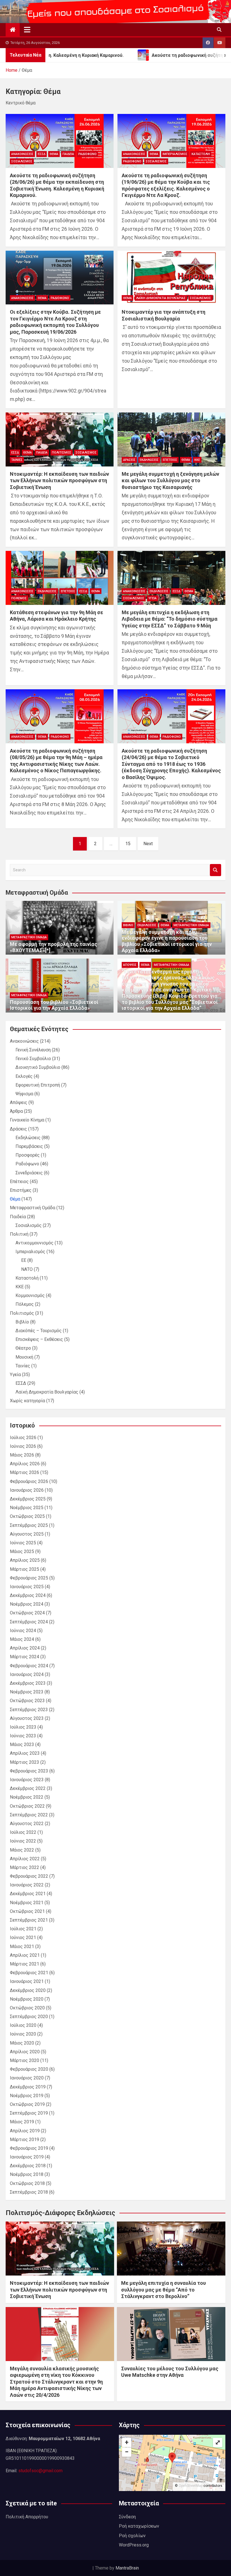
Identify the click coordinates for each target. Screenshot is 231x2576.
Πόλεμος (19, 598)
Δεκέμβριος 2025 (28, 1499)
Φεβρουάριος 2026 (29, 1481)
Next (148, 844)
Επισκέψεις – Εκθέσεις (39, 1339)
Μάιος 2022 (22, 1850)
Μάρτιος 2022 (25, 1867)
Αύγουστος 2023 (27, 1718)
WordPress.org (134, 2545)
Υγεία (153, 598)
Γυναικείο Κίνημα (27, 1120)
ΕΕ (24, 1260)
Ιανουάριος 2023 (27, 1780)
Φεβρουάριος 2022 (29, 1876)
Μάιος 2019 (22, 2122)
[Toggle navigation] (27, 30)
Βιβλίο (128, 925)
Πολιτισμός (62, 453)
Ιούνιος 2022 (23, 1841)
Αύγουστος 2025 (27, 1534)
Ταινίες (17, 460)
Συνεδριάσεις (29, 1173)
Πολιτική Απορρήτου (27, 2517)
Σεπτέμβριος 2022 (29, 1815)
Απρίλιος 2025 (25, 1560)
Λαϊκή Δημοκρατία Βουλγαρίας (161, 298)
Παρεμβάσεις (29, 1146)
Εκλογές (24, 1076)
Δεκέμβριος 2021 (28, 1894)
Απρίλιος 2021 (25, 1955)
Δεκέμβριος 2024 (28, 1595)
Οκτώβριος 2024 (27, 1613)
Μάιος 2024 (22, 1639)
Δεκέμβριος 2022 (28, 1788)
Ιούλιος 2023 (23, 1727)
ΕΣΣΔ (42, 154)
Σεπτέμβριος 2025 (29, 1525)
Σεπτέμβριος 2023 (29, 1710)
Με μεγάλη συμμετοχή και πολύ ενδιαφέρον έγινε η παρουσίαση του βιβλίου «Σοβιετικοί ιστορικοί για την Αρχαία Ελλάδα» (167, 941)
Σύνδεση (127, 2517)
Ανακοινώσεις (22, 154)
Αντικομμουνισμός (35, 1243)
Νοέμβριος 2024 (27, 1604)
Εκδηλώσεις (149, 460)
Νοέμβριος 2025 (27, 1508)
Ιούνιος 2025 (23, 1543)
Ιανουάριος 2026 (27, 1490)
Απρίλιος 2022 (25, 1859)
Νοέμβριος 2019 (27, 2096)
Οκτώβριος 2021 (27, 1911)
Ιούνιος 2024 (23, 1631)
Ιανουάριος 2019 (27, 2157)
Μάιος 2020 (22, 2043)
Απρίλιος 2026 (25, 1464)
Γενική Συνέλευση (33, 1050)
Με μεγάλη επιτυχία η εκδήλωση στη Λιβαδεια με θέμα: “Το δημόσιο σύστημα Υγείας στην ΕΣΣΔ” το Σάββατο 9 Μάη (170, 619)
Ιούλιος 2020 (23, 2025)
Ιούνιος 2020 (23, 2034)
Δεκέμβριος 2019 (28, 2087)
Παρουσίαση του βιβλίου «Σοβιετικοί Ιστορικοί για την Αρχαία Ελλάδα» (54, 1005)
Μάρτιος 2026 (25, 1472)
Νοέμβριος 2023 (27, 1692)
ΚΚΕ (197, 460)
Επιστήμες (21, 1190)
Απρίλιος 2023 (25, 1753)
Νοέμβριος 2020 (27, 1999)
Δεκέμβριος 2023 (28, 1683)
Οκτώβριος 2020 (27, 2008)
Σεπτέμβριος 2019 (29, 2113)
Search (216, 870)
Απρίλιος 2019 (25, 2131)
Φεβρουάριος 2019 (29, 2148)
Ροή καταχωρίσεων (139, 2526)
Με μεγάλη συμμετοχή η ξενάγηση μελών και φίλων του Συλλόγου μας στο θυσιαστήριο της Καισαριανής (170, 481)
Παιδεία (68, 154)
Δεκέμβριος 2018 (28, 2166)
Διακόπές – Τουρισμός (39, 1331)
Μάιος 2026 (22, 1455)
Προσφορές (28, 1155)
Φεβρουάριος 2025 (29, 1578)
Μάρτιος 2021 (25, 1964)
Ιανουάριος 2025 (27, 1587)
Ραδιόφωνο (87, 154)
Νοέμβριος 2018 (27, 2174)
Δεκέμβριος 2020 (28, 1990)
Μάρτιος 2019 (25, 2139)
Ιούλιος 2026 (23, 1438)
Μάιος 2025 (22, 1551)
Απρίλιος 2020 (25, 2052)
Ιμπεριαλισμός (175, 154)
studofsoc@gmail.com (40, 2471)
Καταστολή (201, 154)
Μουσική (24, 1357)
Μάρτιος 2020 (25, 2060)
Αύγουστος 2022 (27, 1824)
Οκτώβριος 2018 (27, 2183)
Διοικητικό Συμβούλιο (38, 1067)
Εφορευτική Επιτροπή (38, 1085)
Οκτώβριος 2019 (27, 2104)
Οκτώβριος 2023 (27, 1701)
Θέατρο (23, 1348)
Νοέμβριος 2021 (27, 1903)
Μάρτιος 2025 (25, 1569)
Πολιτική (19, 1234)
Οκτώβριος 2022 (27, 1806)
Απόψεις (130, 965)
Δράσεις (129, 460)
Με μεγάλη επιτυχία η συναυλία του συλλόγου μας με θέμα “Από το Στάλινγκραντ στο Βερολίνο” (164, 2290)
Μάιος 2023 (22, 1744)
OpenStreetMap (191, 2486)
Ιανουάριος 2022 (27, 1885)
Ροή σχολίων (132, 2536)
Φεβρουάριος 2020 (29, 2069)
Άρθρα (16, 1111)
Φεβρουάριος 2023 (29, 1771)
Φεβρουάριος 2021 (29, 1973)
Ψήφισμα (24, 1094)
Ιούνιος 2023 (23, 1736)
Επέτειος (170, 460)
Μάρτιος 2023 (25, 1762)
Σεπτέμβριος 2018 (29, 2192)
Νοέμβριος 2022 (27, 1797)
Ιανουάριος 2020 (27, 2078)
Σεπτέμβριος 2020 (29, 2017)
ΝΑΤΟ (27, 1269)
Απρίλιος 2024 (25, 1648)
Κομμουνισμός (30, 1295)
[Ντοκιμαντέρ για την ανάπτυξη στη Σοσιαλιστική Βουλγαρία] (171, 278)
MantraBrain (127, 2568)
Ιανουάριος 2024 (27, 1674)
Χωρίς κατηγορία (27, 1401)
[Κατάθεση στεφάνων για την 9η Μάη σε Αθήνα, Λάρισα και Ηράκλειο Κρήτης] (60, 578)
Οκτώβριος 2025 (27, 1516)
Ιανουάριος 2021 (27, 1981)
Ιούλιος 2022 (23, 1832)
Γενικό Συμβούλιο (33, 1059)
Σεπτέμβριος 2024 (29, 1622)
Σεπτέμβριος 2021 (29, 1920)
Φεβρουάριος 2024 (29, 1666)
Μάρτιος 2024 (25, 1657)
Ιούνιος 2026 (23, 1446)
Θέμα (54, 154)
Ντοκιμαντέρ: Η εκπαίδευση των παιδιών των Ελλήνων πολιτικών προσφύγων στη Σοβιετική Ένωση (59, 481)
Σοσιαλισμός (22, 161)
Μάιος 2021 (22, 1946)
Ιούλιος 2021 (23, 1929)
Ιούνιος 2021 (23, 1937)
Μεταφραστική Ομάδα (29, 937)
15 (128, 844)
